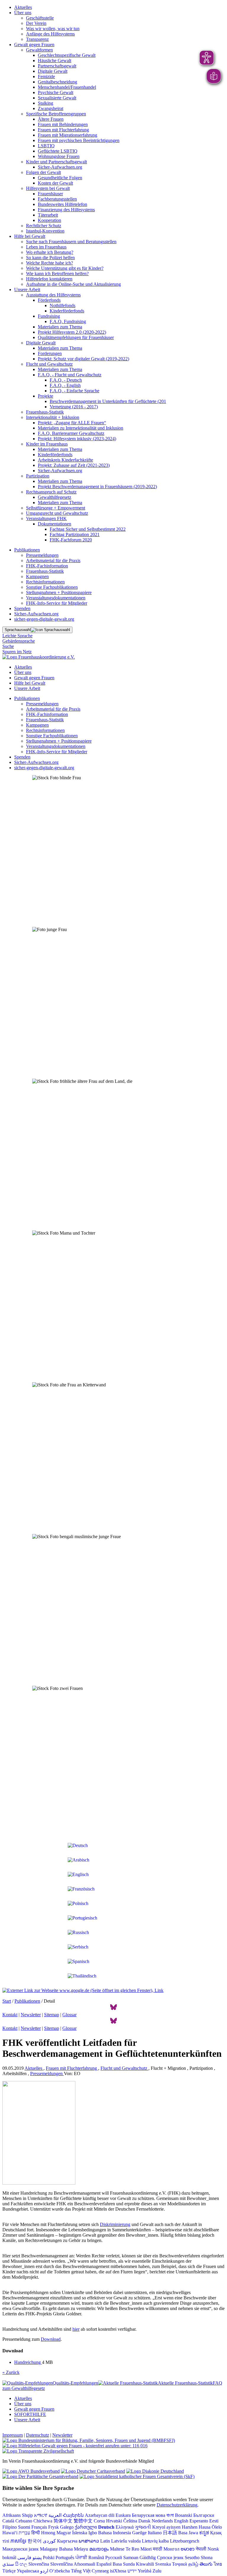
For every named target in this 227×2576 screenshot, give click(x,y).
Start (7, 2001)
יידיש (132, 2571)
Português (65, 2558)
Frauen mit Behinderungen (63, 124)
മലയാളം (99, 2549)
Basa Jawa (188, 2533)
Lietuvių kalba (155, 2541)
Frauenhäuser (50, 194)
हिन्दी (36, 2533)
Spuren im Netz (17, 652)
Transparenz (37, 39)
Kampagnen (37, 576)
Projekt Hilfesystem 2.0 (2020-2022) (72, 332)
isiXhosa (118, 2571)
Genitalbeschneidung (57, 82)
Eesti (214, 2521)
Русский (114, 2558)
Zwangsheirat (51, 108)
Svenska (163, 2564)
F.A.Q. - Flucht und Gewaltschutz (70, 375)
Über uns (23, 13)
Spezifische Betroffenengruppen (56, 114)
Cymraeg (100, 2571)
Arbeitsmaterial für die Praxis (53, 560)
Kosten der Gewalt (55, 183)
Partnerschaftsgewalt (57, 66)
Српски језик (170, 2558)
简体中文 (63, 2521)
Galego (67, 2527)
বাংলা (170, 2515)
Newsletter (31, 2015)
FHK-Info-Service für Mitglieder (57, 603)
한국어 (35, 2541)
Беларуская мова (149, 2515)
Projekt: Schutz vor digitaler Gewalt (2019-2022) (83, 359)
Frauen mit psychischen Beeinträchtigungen (79, 140)
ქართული (86, 2527)
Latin (105, 2541)
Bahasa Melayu (74, 2549)
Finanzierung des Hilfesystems (66, 210)
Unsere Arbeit (27, 289)
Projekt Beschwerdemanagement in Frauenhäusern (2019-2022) (97, 487)
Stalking (46, 103)
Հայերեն (73, 2515)
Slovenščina (61, 2564)
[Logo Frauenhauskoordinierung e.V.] (39, 657)
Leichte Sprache (17, 636)
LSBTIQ (46, 146)
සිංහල (21, 2564)
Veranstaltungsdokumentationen (56, 598)
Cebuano (24, 2521)
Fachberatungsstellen (57, 199)
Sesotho (192, 2558)
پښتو (37, 2558)
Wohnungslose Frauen (59, 156)
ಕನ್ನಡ (204, 2533)
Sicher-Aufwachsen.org (60, 167)
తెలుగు (206, 2564)
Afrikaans (12, 2515)
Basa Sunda (124, 2564)
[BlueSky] (113, 2009)
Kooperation (50, 220)
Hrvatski (114, 2521)
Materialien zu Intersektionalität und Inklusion (81, 428)
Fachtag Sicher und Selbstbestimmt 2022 (88, 529)
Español (104, 2564)
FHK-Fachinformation (47, 566)
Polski (49, 2558)
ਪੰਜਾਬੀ (81, 2558)
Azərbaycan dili (100, 2515)
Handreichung (28, 2362)
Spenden (22, 608)
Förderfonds (49, 300)
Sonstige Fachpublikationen (52, 587)
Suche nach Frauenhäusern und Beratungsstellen (71, 242)
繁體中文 (83, 2521)
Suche (8, 646)
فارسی (24, 2558)
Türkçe (9, 2571)
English (181, 2521)
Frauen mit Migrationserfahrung (68, 135)
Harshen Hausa (196, 2527)
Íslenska (80, 2533)
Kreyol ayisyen (166, 2527)
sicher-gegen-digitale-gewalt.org (44, 619)
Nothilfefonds (63, 305)
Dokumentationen (55, 524)
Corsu (99, 2521)
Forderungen (50, 353)
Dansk (144, 2521)
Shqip (27, 2515)
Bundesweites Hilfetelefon (63, 204)
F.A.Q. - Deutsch (66, 380)
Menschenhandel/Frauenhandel (67, 87)
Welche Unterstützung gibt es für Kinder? (65, 268)
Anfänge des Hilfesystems (50, 34)
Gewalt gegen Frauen (34, 45)
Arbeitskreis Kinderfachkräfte (65, 460)
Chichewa (43, 2521)
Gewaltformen (39, 50)
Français (39, 2527)
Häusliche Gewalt (55, 61)
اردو (44, 2571)
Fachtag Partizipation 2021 (75, 534)
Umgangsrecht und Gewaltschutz (57, 513)
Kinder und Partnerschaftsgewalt (56, 162)
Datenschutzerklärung (177, 2505)
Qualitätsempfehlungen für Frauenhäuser (76, 337)
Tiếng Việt (81, 2571)
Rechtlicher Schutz (44, 226)
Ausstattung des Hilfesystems (53, 295)
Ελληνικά (125, 2527)
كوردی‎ (49, 2541)
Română (96, 2558)
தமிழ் (193, 2564)
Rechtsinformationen (45, 582)
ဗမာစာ (188, 2549)
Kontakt (10, 2015)
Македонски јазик (21, 2549)
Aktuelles (23, 7)
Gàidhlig (148, 2558)
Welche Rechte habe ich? (50, 263)
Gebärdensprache (19, 641)
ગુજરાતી (143, 2527)
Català (8, 2521)
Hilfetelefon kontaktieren (49, 279)
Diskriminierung (115, 2224)
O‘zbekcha (60, 2571)
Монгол (171, 2549)
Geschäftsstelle (40, 18)
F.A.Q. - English (65, 385)
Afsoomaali (84, 2564)
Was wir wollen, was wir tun (53, 29)
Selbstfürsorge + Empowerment (56, 508)
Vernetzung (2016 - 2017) (74, 407)
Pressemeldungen (42, 555)
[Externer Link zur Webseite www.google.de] (83, 1990)
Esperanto (199, 2521)
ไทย (218, 2564)
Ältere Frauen (51, 119)
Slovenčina (39, 2564)
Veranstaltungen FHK (46, 518)
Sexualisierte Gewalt (57, 98)
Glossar (69, 2015)
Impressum (13, 2435)
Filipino (10, 2527)
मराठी (158, 2549)
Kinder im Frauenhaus (47, 444)
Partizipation (38, 476)
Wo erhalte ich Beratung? (50, 252)
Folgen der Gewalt (43, 172)
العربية (55, 2515)
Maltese (117, 2549)
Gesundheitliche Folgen (60, 178)
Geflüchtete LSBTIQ (58, 151)
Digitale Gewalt (53, 71)
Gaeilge (139, 2533)
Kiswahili (145, 2564)
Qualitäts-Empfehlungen (75, 2383)
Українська (28, 2571)
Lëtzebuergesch (185, 2541)
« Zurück (11, 2372)
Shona (207, 2558)
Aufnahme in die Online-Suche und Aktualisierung (73, 284)
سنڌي (8, 2564)
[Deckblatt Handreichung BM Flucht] (39, 2183)
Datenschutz (38, 2435)
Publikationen (27, 550)
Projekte (46, 396)
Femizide (46, 76)
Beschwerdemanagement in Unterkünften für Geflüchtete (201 (108, 401)
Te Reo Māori (139, 2549)
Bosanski (184, 2515)
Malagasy (49, 2549)
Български (204, 2515)
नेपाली (201, 2549)
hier (76, 2329)
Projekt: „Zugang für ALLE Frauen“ (72, 423)
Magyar (64, 2533)
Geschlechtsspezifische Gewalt (67, 55)
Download (51, 2339)
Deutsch (106, 2527)
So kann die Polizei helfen (50, 258)
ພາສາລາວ (89, 2541)
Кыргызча (67, 2541)
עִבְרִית (24, 2533)
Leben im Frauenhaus (46, 247)
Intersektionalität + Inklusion (53, 417)
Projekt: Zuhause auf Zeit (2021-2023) (74, 465)
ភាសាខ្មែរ (18, 2541)
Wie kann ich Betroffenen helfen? (57, 274)
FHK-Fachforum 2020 (71, 540)
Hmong (48, 2533)
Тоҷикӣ (180, 2564)
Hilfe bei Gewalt (30, 236)
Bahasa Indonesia (115, 2533)
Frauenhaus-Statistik (45, 412)
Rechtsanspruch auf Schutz (51, 492)
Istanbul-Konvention (45, 231)
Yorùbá (145, 2571)
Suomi (24, 2527)
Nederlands (162, 2521)
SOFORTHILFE (30, 2414)
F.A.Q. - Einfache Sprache (74, 391)
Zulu (157, 2571)
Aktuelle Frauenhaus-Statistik (185, 2383)
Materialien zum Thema (60, 327)
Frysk (53, 2527)
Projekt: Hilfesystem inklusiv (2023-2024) (77, 439)
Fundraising (49, 316)
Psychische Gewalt (56, 92)
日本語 (170, 2533)
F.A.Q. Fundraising (68, 321)
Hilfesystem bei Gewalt (48, 188)
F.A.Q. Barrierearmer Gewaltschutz (71, 433)
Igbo (93, 2533)
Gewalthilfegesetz (55, 497)
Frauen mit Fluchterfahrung (63, 130)
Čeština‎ (130, 2521)
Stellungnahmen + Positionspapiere (59, 592)
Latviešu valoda (126, 2541)
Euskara (123, 2515)
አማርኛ (41, 2515)
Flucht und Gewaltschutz (49, 364)
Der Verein (36, 23)
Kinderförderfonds (67, 311)
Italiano (155, 2533)
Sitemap (52, 2015)
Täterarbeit (48, 215)
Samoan (131, 2558)
